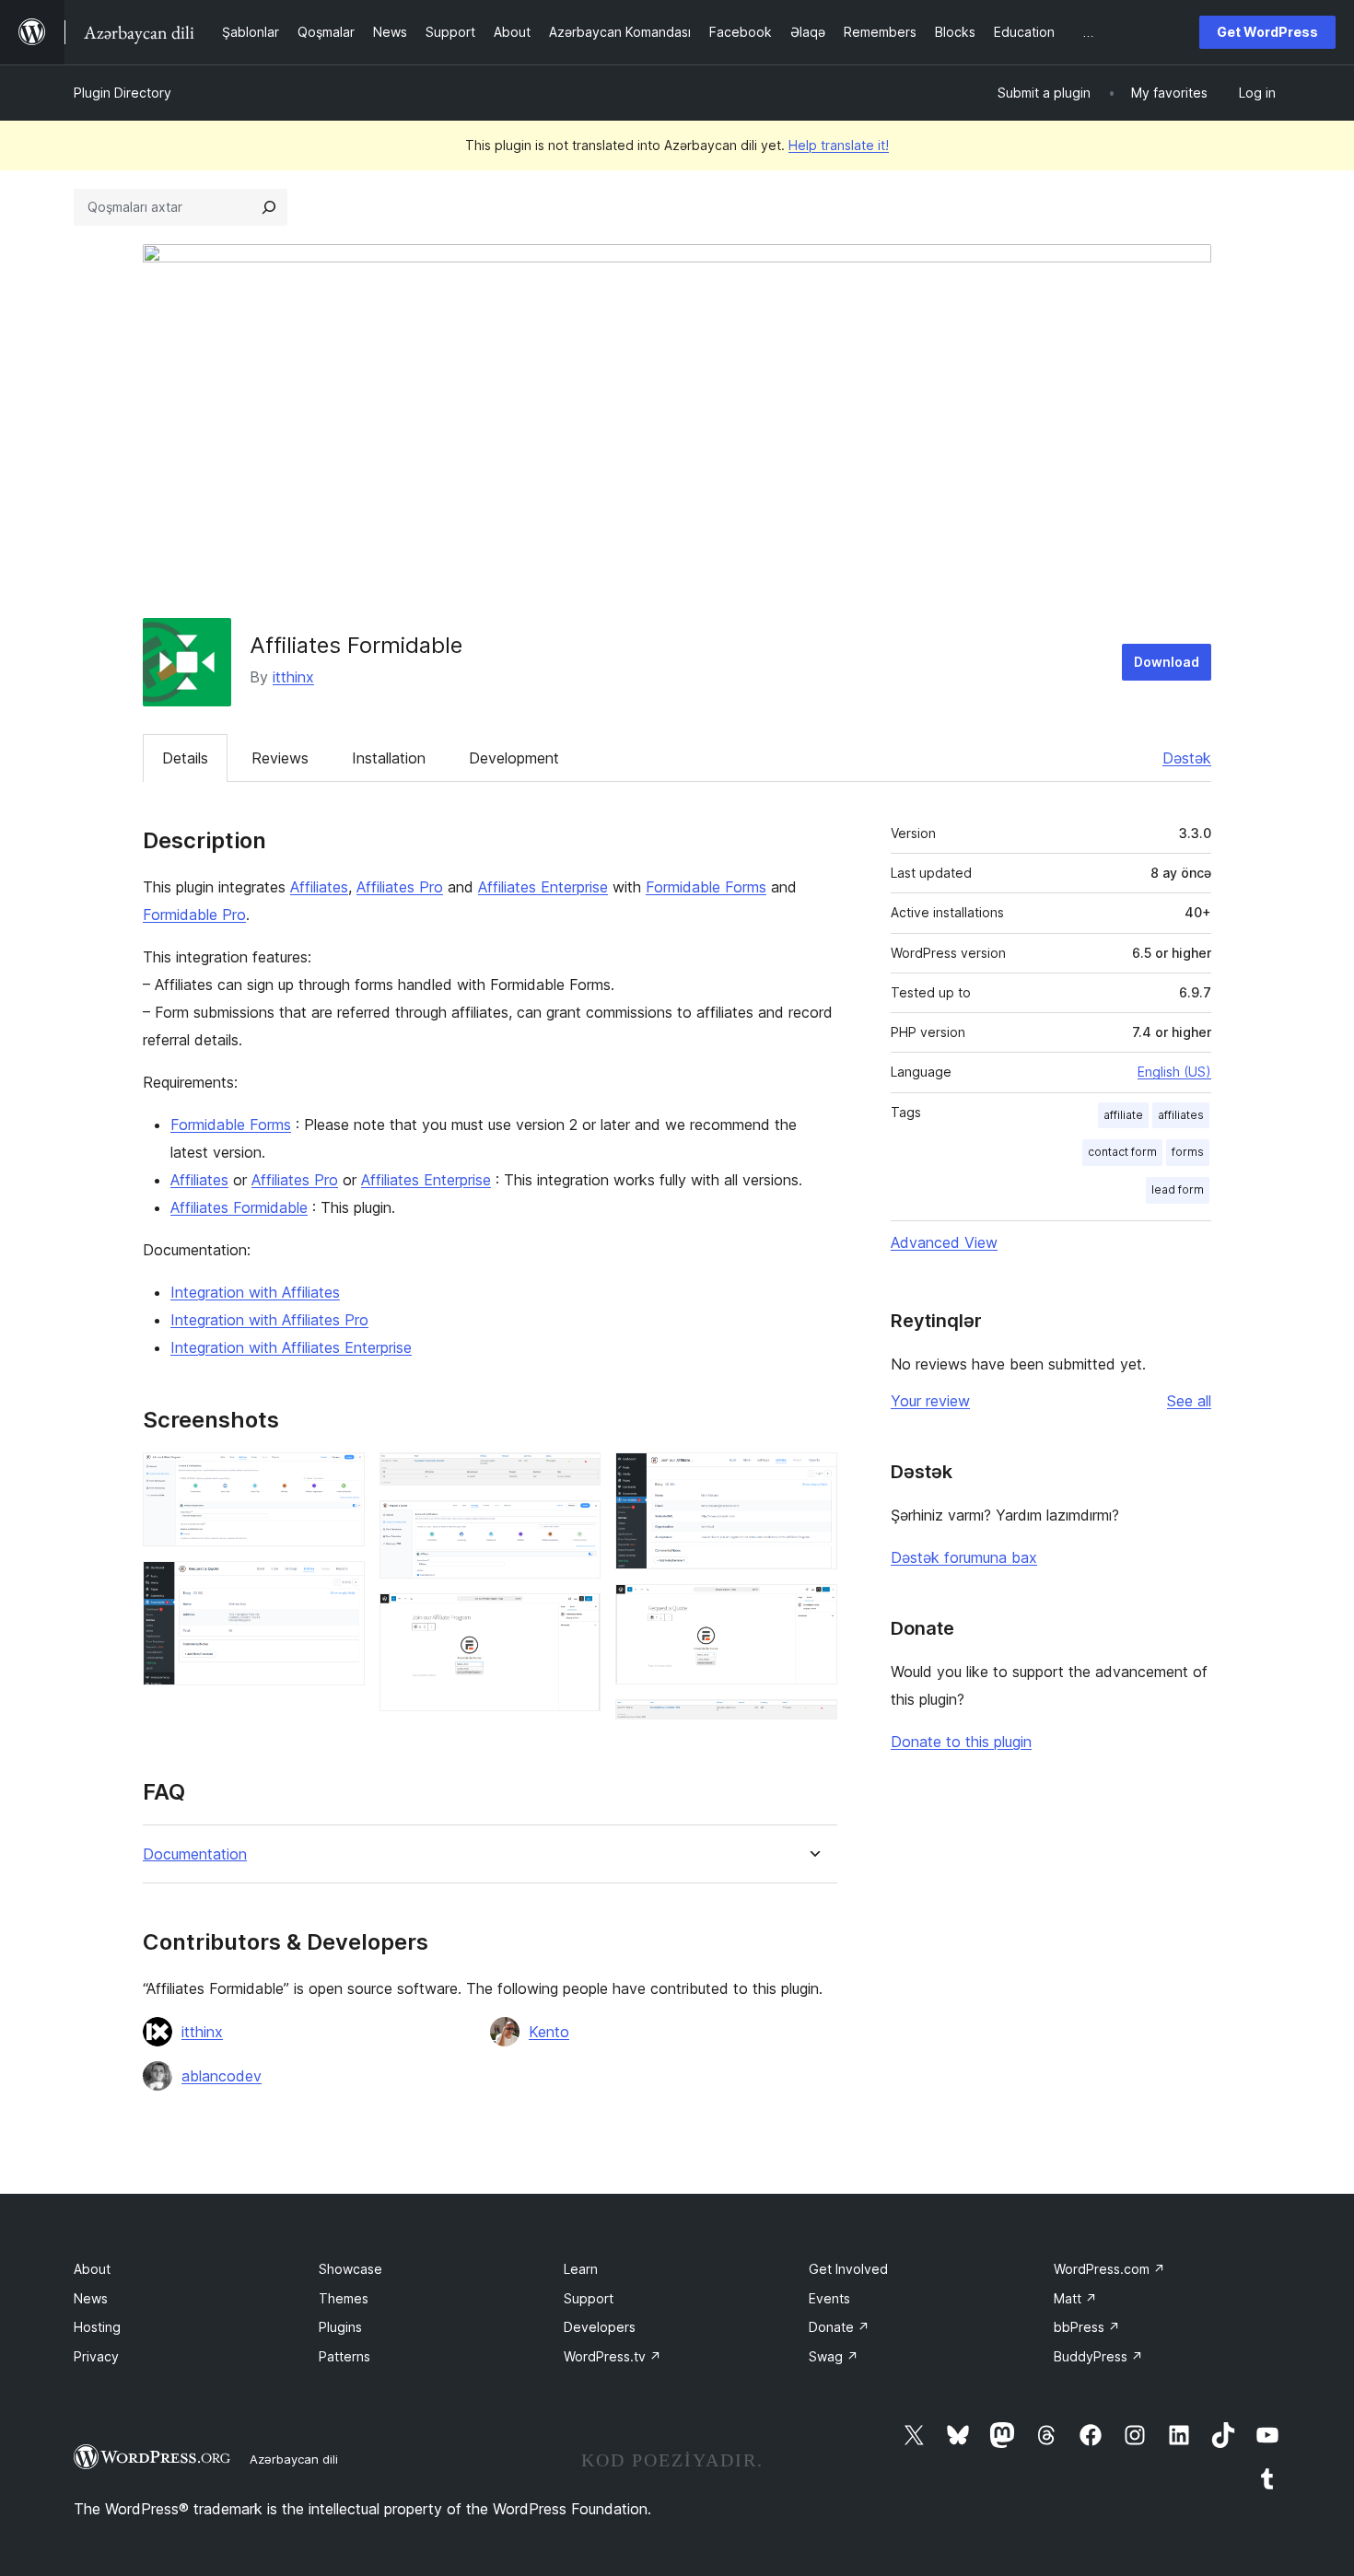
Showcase (350, 2269)
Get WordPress (1267, 32)
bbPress (1087, 2327)
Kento (549, 2032)
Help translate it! (839, 145)
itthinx (293, 677)
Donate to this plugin (961, 1742)
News (91, 2298)
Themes (344, 2298)
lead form (1178, 1189)
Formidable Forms (706, 887)
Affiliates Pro (400, 887)
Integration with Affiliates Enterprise (291, 1347)
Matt (1075, 2298)
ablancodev (222, 2076)
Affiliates (319, 887)
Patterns (344, 2356)
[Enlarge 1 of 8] (340, 1477)
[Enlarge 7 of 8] (812, 1609)
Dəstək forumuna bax (964, 1557)
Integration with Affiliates (255, 1292)
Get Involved (848, 2269)
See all (1189, 1401)
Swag (834, 2356)
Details (185, 758)
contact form (1122, 1152)
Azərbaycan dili (294, 2459)
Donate (839, 2327)
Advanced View (944, 1242)
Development (514, 758)
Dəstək (1187, 758)
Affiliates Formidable (239, 1207)
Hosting (97, 2327)
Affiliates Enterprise (543, 887)
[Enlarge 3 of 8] (576, 1477)
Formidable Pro (194, 915)
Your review (930, 1401)
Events (829, 2298)
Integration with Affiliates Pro (269, 1320)
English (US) (1174, 1072)
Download (1167, 662)
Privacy (96, 2356)
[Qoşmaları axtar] (269, 207)
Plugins (340, 2327)
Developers (600, 2327)
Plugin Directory (123, 93)
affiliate (1123, 1115)
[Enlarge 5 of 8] (576, 1618)
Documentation (195, 1854)
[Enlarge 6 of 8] (812, 1477)
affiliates (1181, 1115)
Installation (389, 758)
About (92, 2269)
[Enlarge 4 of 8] (576, 1525)
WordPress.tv (613, 2356)
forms (1188, 1152)
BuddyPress (1098, 2356)
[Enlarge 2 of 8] (340, 1586)
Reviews (280, 758)
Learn (581, 2269)
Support (589, 2298)
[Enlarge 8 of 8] (812, 1724)
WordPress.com (1109, 2269)
